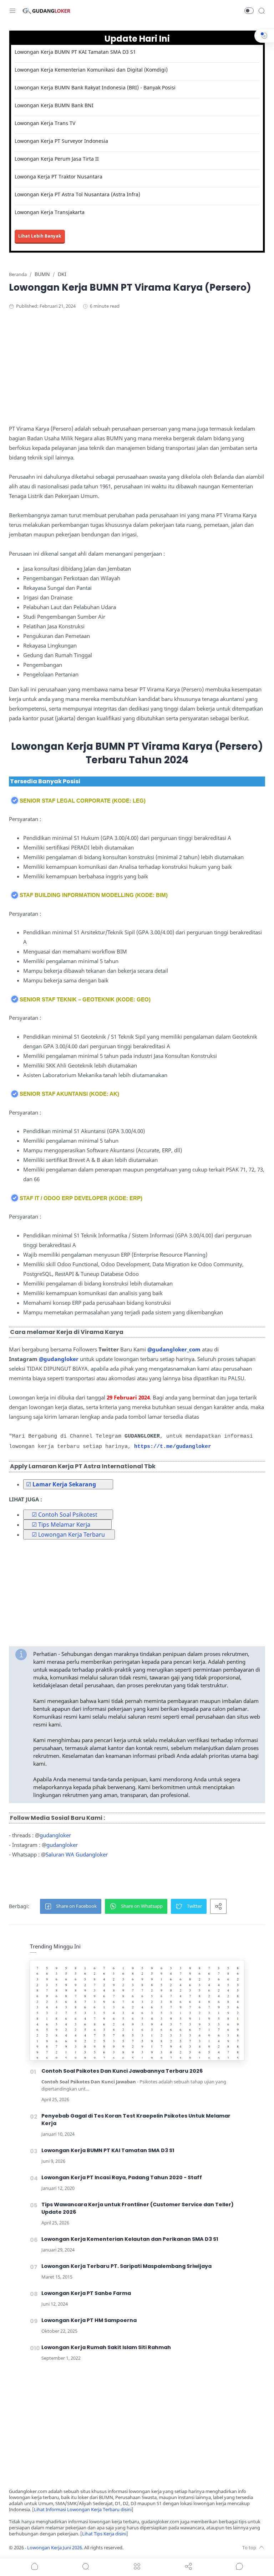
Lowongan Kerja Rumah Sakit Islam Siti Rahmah (106, 2347)
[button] (249, 11)
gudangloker (55, 1835)
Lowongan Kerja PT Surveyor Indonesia (61, 141)
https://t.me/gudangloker (173, 1447)
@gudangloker (59, 1359)
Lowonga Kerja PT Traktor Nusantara (59, 176)
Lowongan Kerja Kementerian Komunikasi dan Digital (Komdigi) (91, 70)
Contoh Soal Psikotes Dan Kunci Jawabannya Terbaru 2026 (122, 2071)
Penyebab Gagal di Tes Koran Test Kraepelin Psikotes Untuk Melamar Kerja (136, 2120)
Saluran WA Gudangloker (77, 1854)
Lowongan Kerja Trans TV (45, 123)
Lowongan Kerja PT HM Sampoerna (89, 2320)
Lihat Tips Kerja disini (104, 2534)
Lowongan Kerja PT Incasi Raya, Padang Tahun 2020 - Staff (122, 2177)
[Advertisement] (137, 374)
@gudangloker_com (174, 1349)
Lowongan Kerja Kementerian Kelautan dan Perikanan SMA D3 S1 (130, 2239)
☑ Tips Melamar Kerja (61, 1525)
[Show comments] (239, 2566)
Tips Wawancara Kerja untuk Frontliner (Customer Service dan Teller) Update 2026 (138, 2208)
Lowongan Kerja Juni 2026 (55, 2548)
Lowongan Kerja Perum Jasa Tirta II (57, 159)
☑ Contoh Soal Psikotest (65, 1515)
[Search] (262, 11)
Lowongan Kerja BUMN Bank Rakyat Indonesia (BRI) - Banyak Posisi (95, 87)
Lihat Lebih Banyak (40, 236)
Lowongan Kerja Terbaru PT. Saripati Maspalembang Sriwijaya (126, 2266)
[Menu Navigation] (12, 11)
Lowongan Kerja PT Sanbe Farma (86, 2293)
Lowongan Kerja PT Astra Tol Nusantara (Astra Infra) (77, 194)
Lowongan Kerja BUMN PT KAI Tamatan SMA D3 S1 (75, 52)
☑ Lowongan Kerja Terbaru (68, 1534)
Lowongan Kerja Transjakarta (50, 212)
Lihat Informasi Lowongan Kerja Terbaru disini (83, 2510)
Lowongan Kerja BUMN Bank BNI (54, 105)
